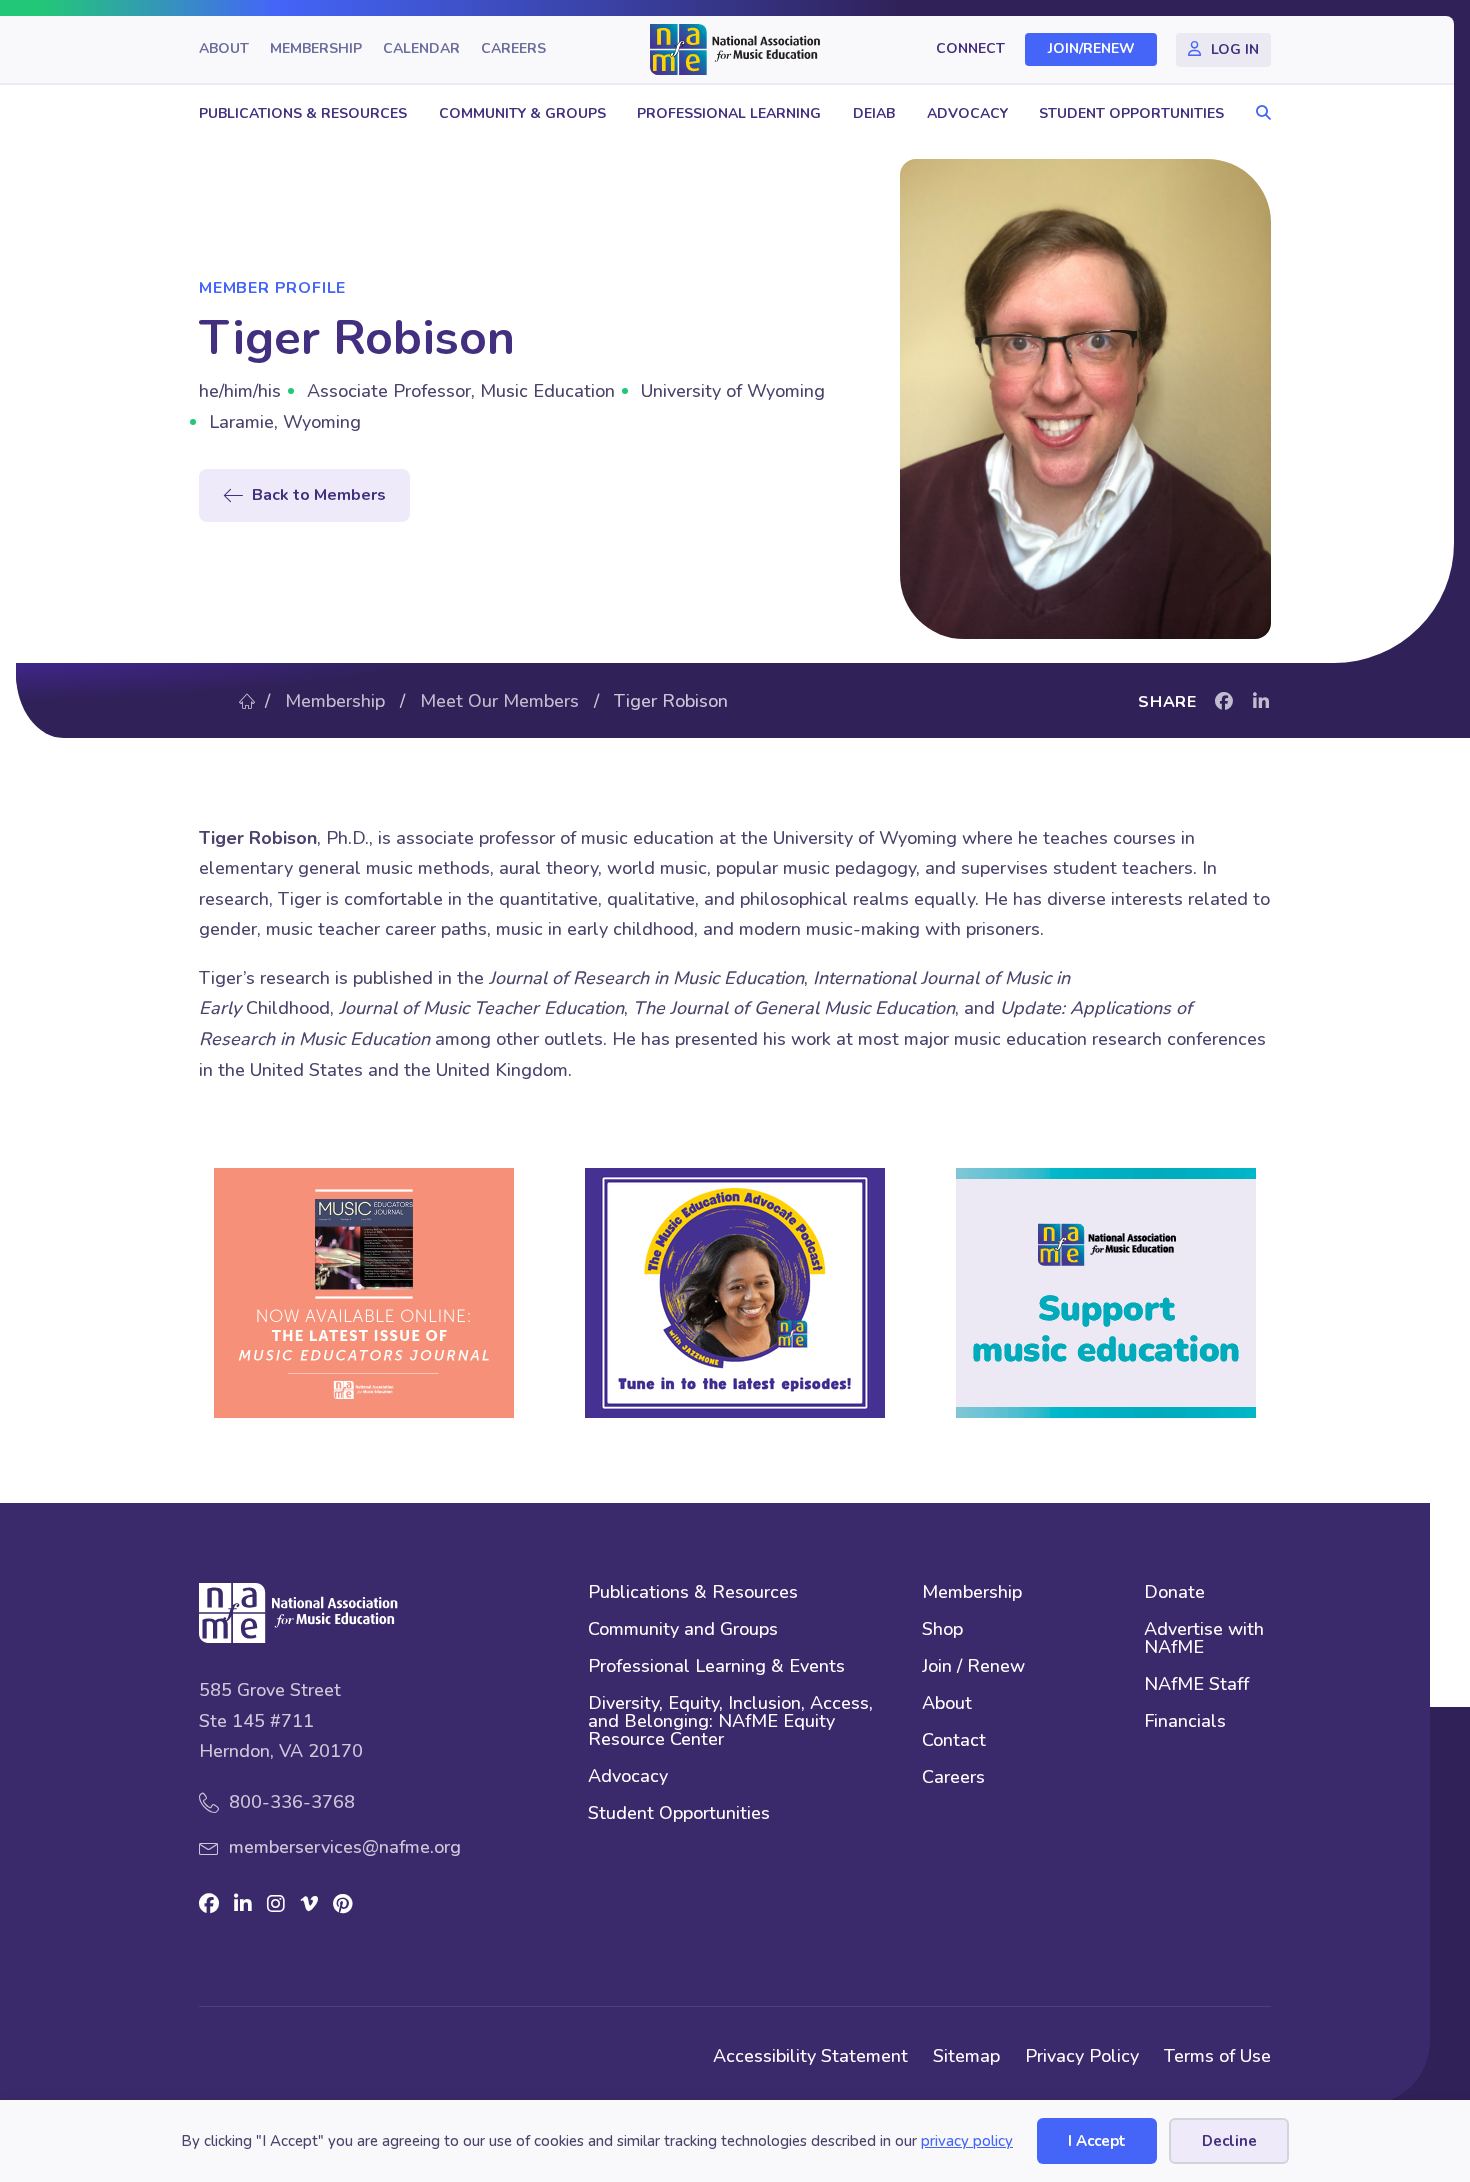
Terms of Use (1217, 2056)
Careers (513, 49)
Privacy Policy (1082, 2056)
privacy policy (967, 2141)
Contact (954, 1741)
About (224, 49)
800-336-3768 (292, 1802)
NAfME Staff (1196, 1685)
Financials (1185, 1722)
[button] (1258, 113)
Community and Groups (683, 1630)
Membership (316, 49)
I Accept (1097, 2141)
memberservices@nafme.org (345, 1847)
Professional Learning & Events (716, 1667)
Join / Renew (973, 1667)
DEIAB (874, 113)
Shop (942, 1630)
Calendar (421, 49)
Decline (1229, 2141)
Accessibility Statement (810, 2056)
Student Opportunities (1131, 113)
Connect (970, 49)
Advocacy (967, 113)
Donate (1174, 1593)
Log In (1235, 49)
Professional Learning (729, 113)
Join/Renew (1091, 49)
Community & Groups (522, 113)
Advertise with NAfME (1204, 1639)
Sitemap (966, 2056)
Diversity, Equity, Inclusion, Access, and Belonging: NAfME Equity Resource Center (730, 1722)
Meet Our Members (499, 701)
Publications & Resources (303, 113)
